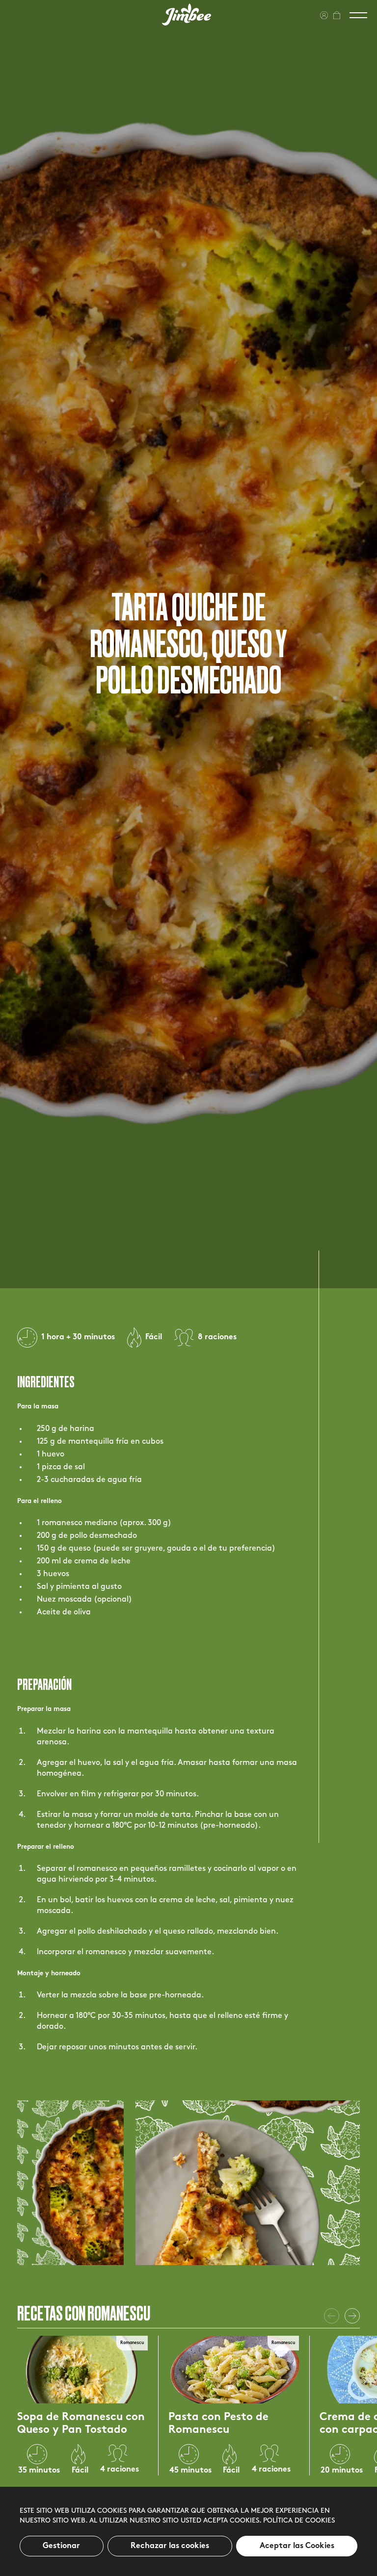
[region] (188, 2531)
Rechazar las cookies (170, 2546)
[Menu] (358, 15)
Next (352, 2316)
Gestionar (61, 2546)
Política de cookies (299, 2521)
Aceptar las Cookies (297, 2546)
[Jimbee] (187, 14)
